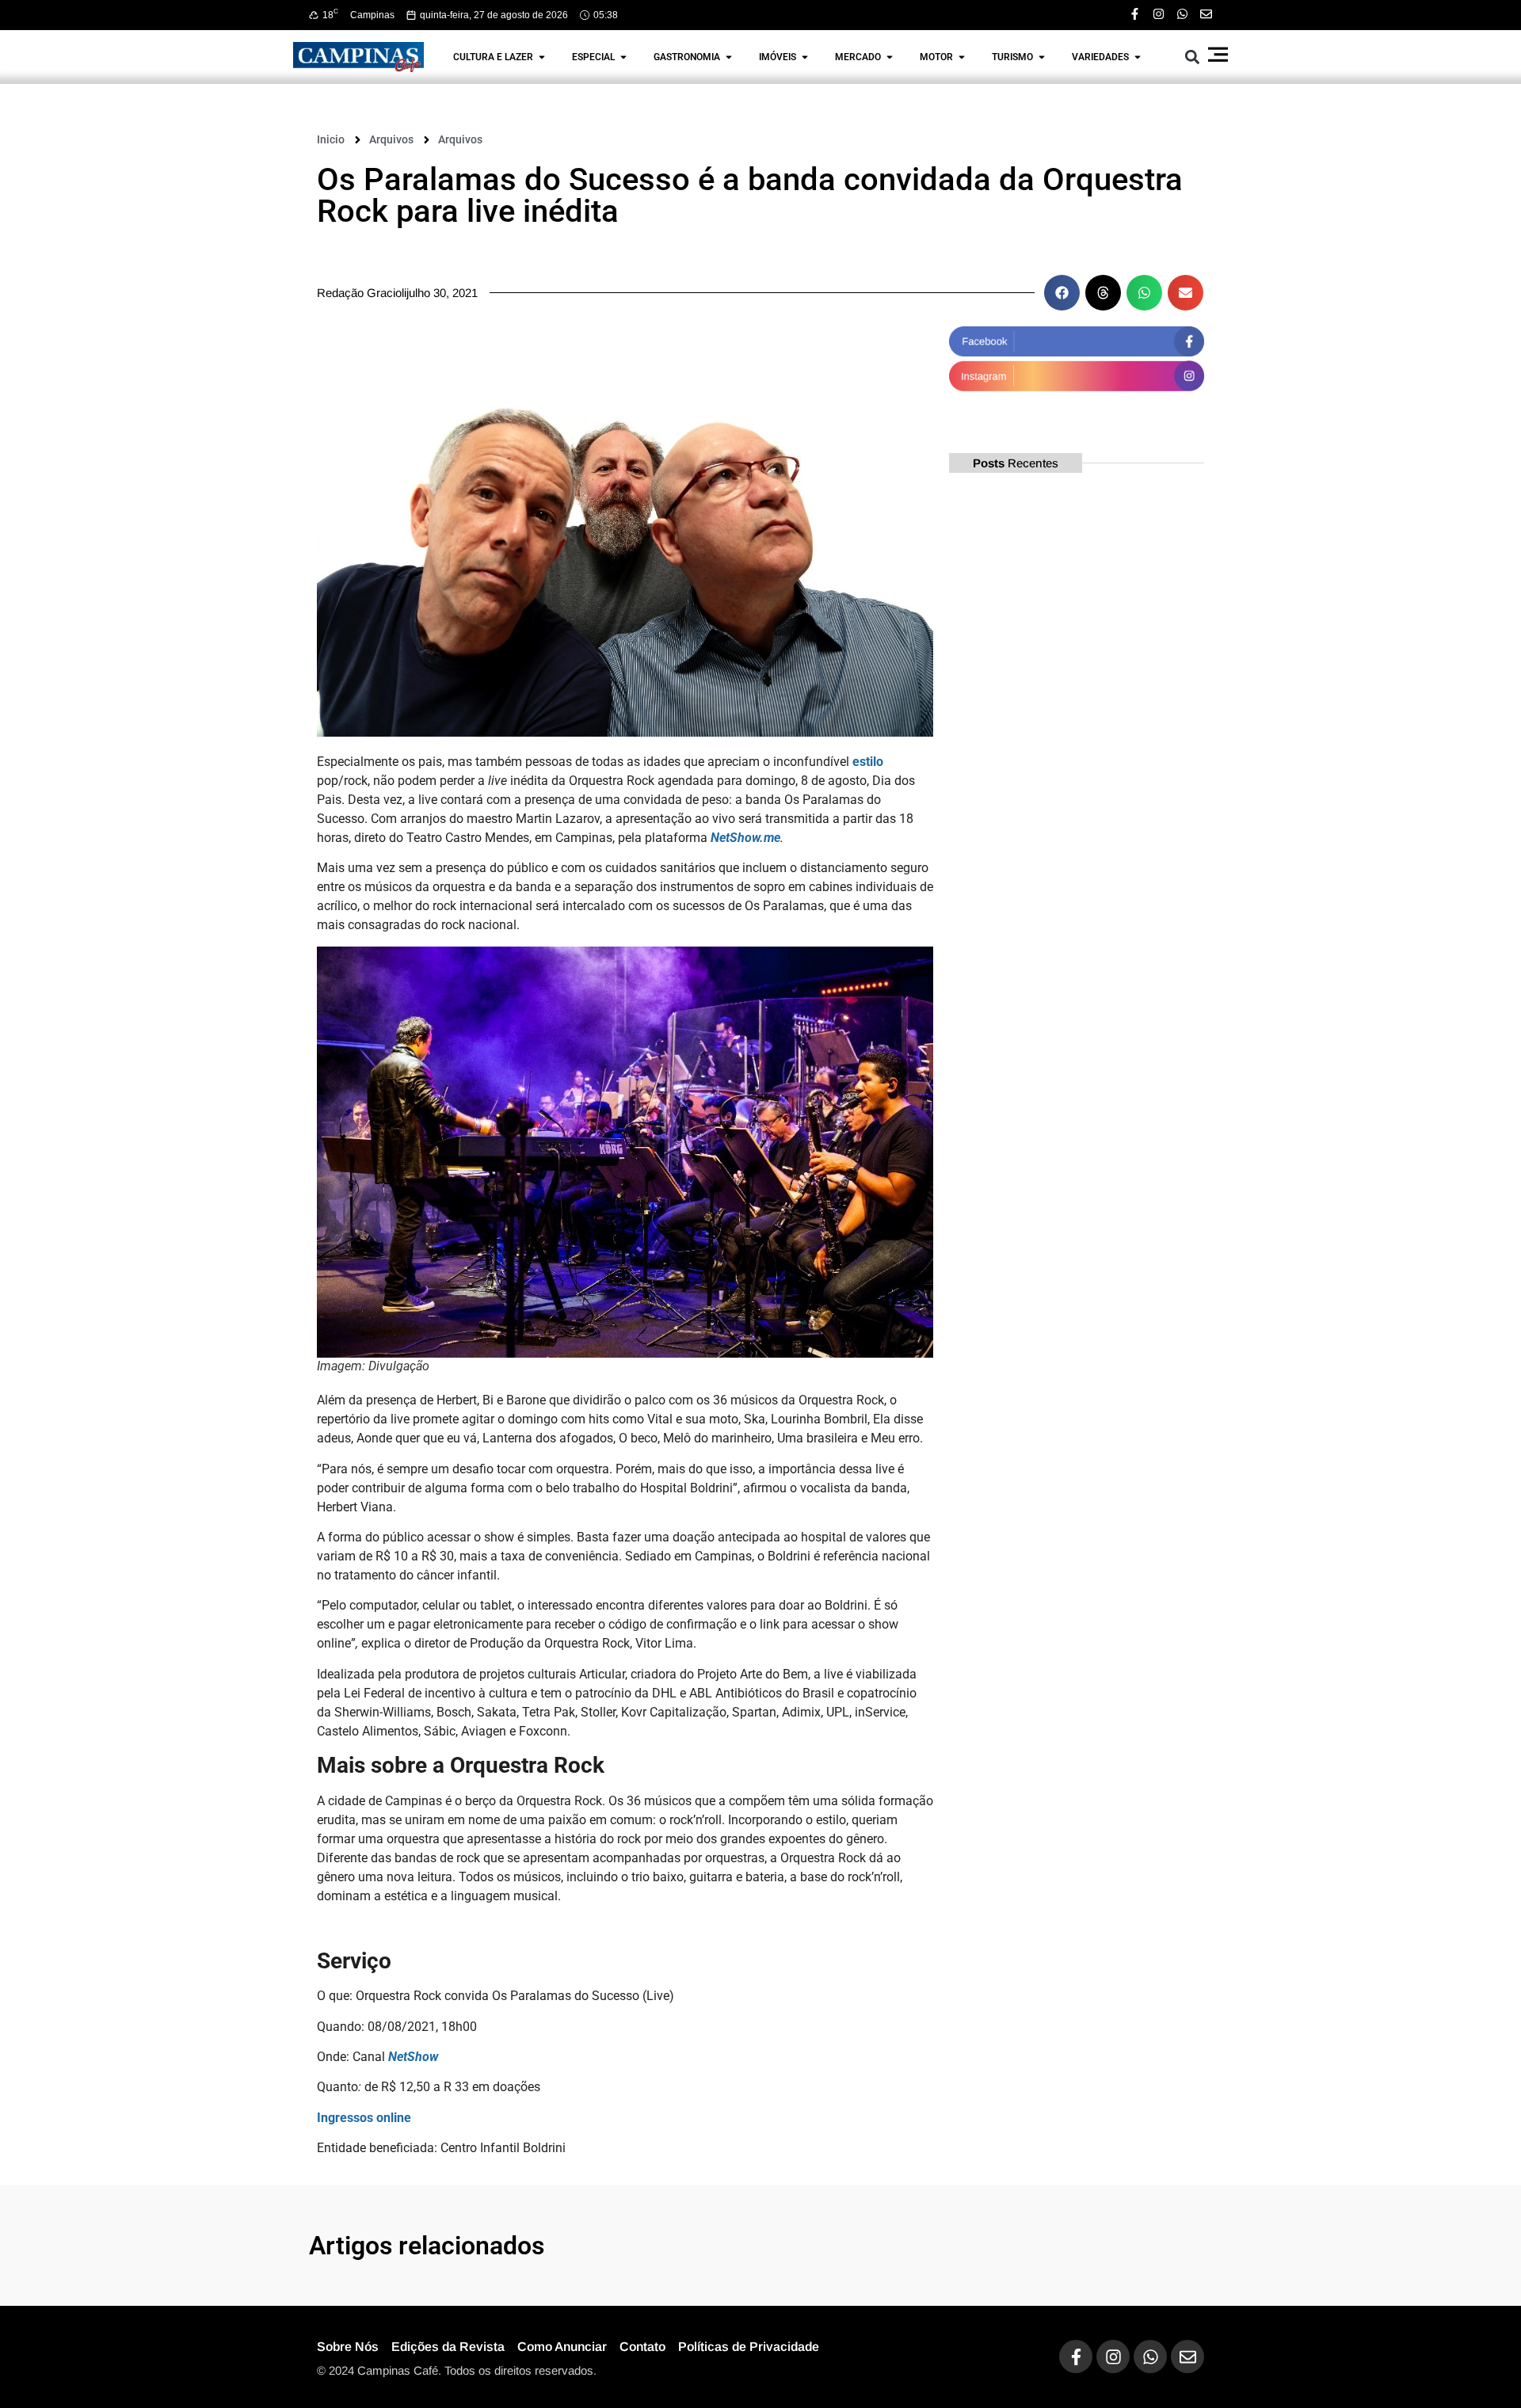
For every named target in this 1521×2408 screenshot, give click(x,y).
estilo (868, 762)
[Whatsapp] (1182, 14)
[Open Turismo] (1042, 57)
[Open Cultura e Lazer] (542, 57)
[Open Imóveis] (805, 57)
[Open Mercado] (890, 57)
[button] (1193, 57)
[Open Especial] (623, 57)
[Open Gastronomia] (729, 57)
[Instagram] (1159, 14)
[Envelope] (1206, 14)
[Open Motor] (962, 57)
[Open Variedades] (1138, 57)
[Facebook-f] (1135, 14)
